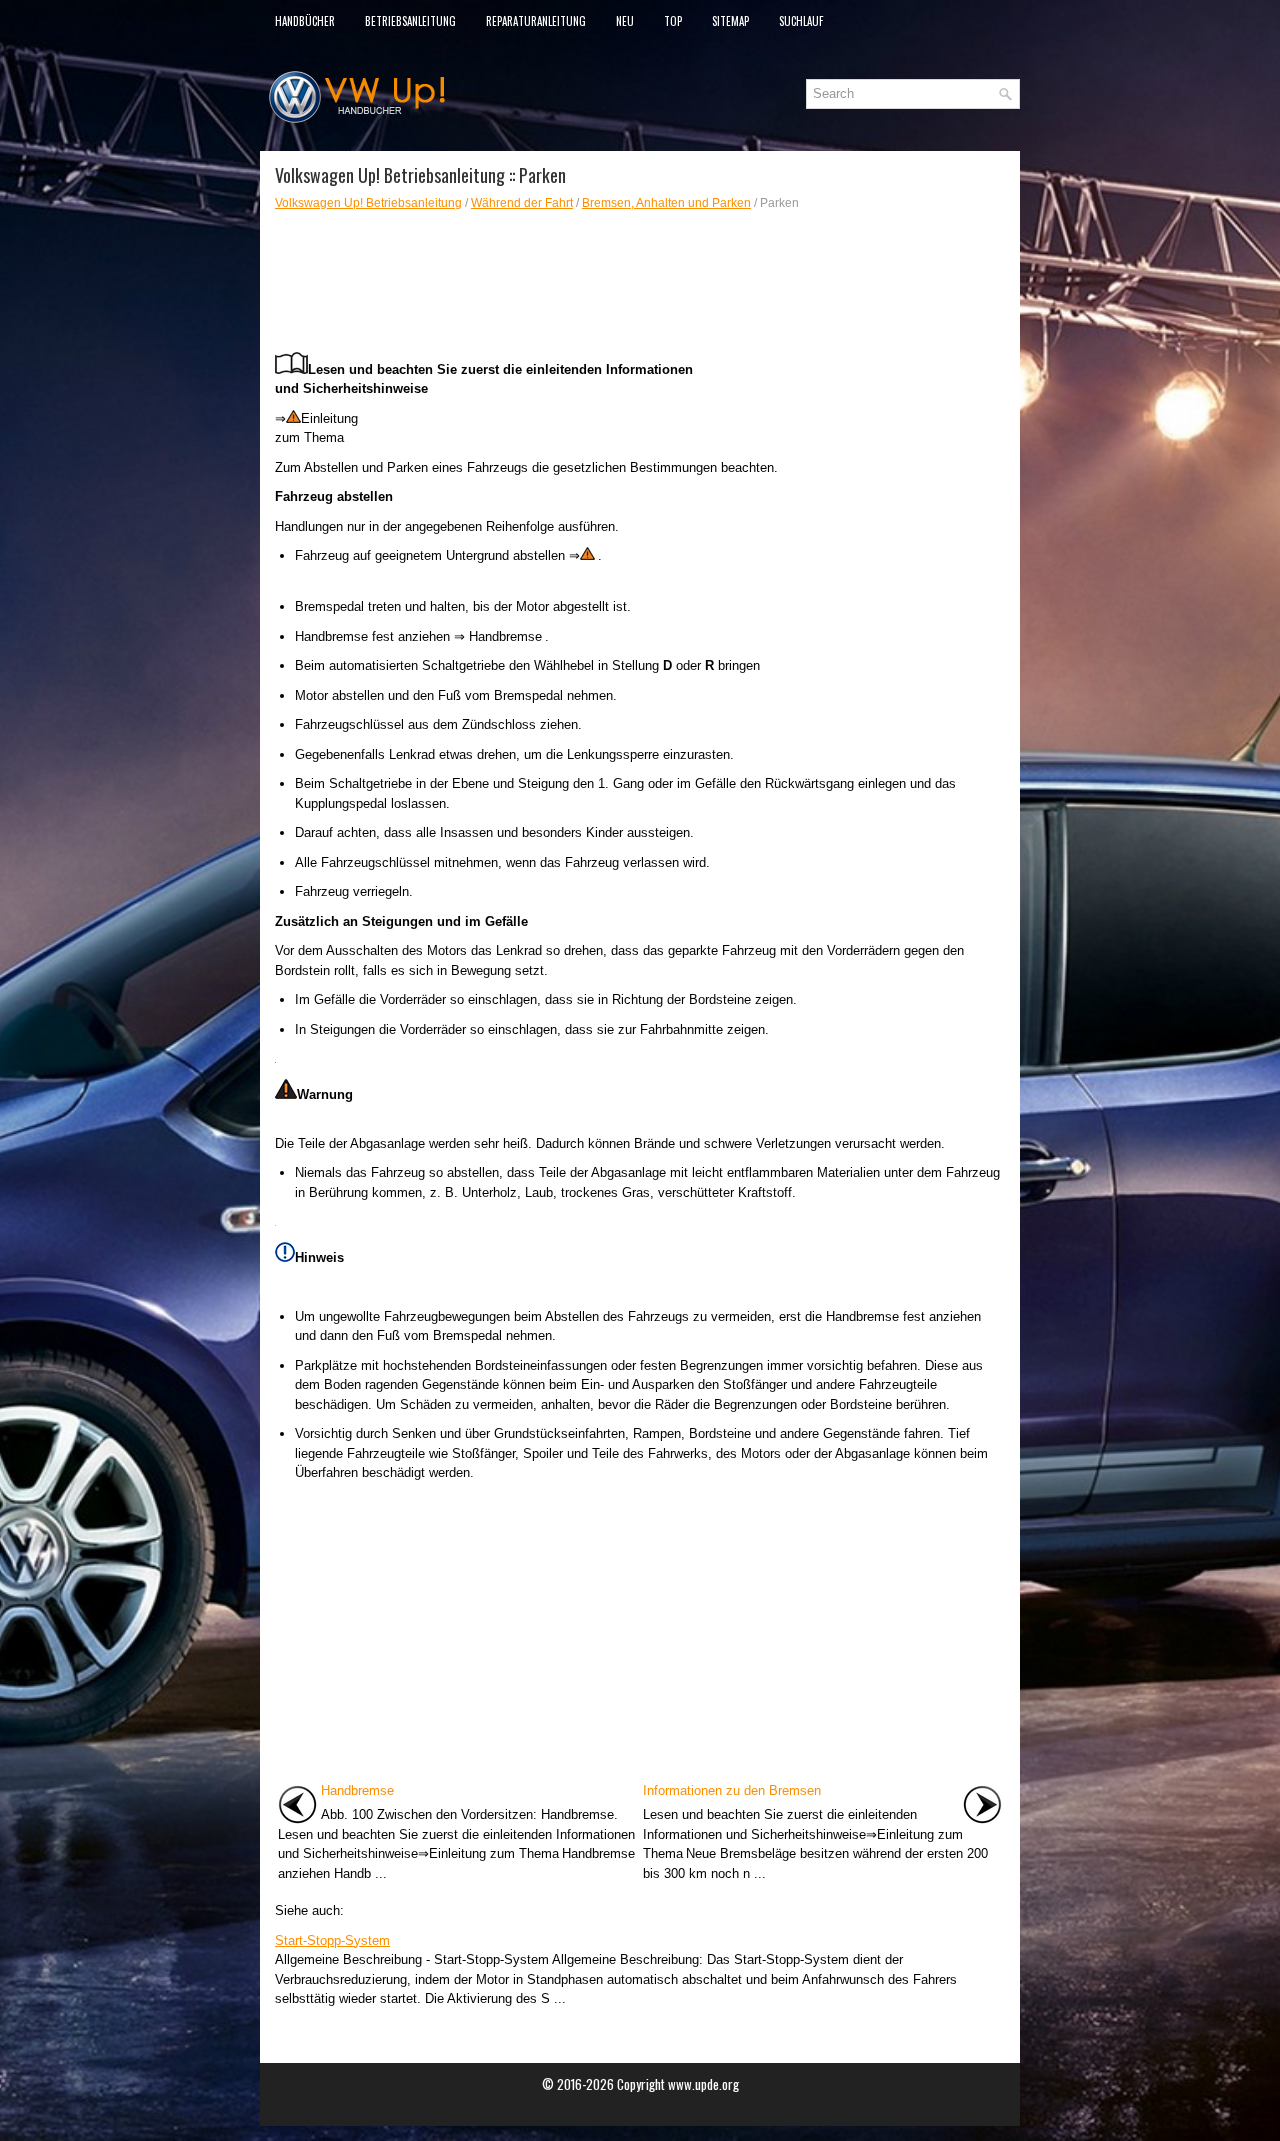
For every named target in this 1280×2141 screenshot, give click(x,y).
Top (673, 21)
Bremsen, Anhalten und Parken (666, 203)
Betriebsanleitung (410, 21)
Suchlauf (801, 21)
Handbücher (305, 21)
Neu (625, 21)
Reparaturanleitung (536, 21)
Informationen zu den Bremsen (732, 1790)
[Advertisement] (533, 282)
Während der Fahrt (522, 203)
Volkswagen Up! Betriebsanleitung (368, 203)
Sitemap (730, 21)
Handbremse (357, 1790)
